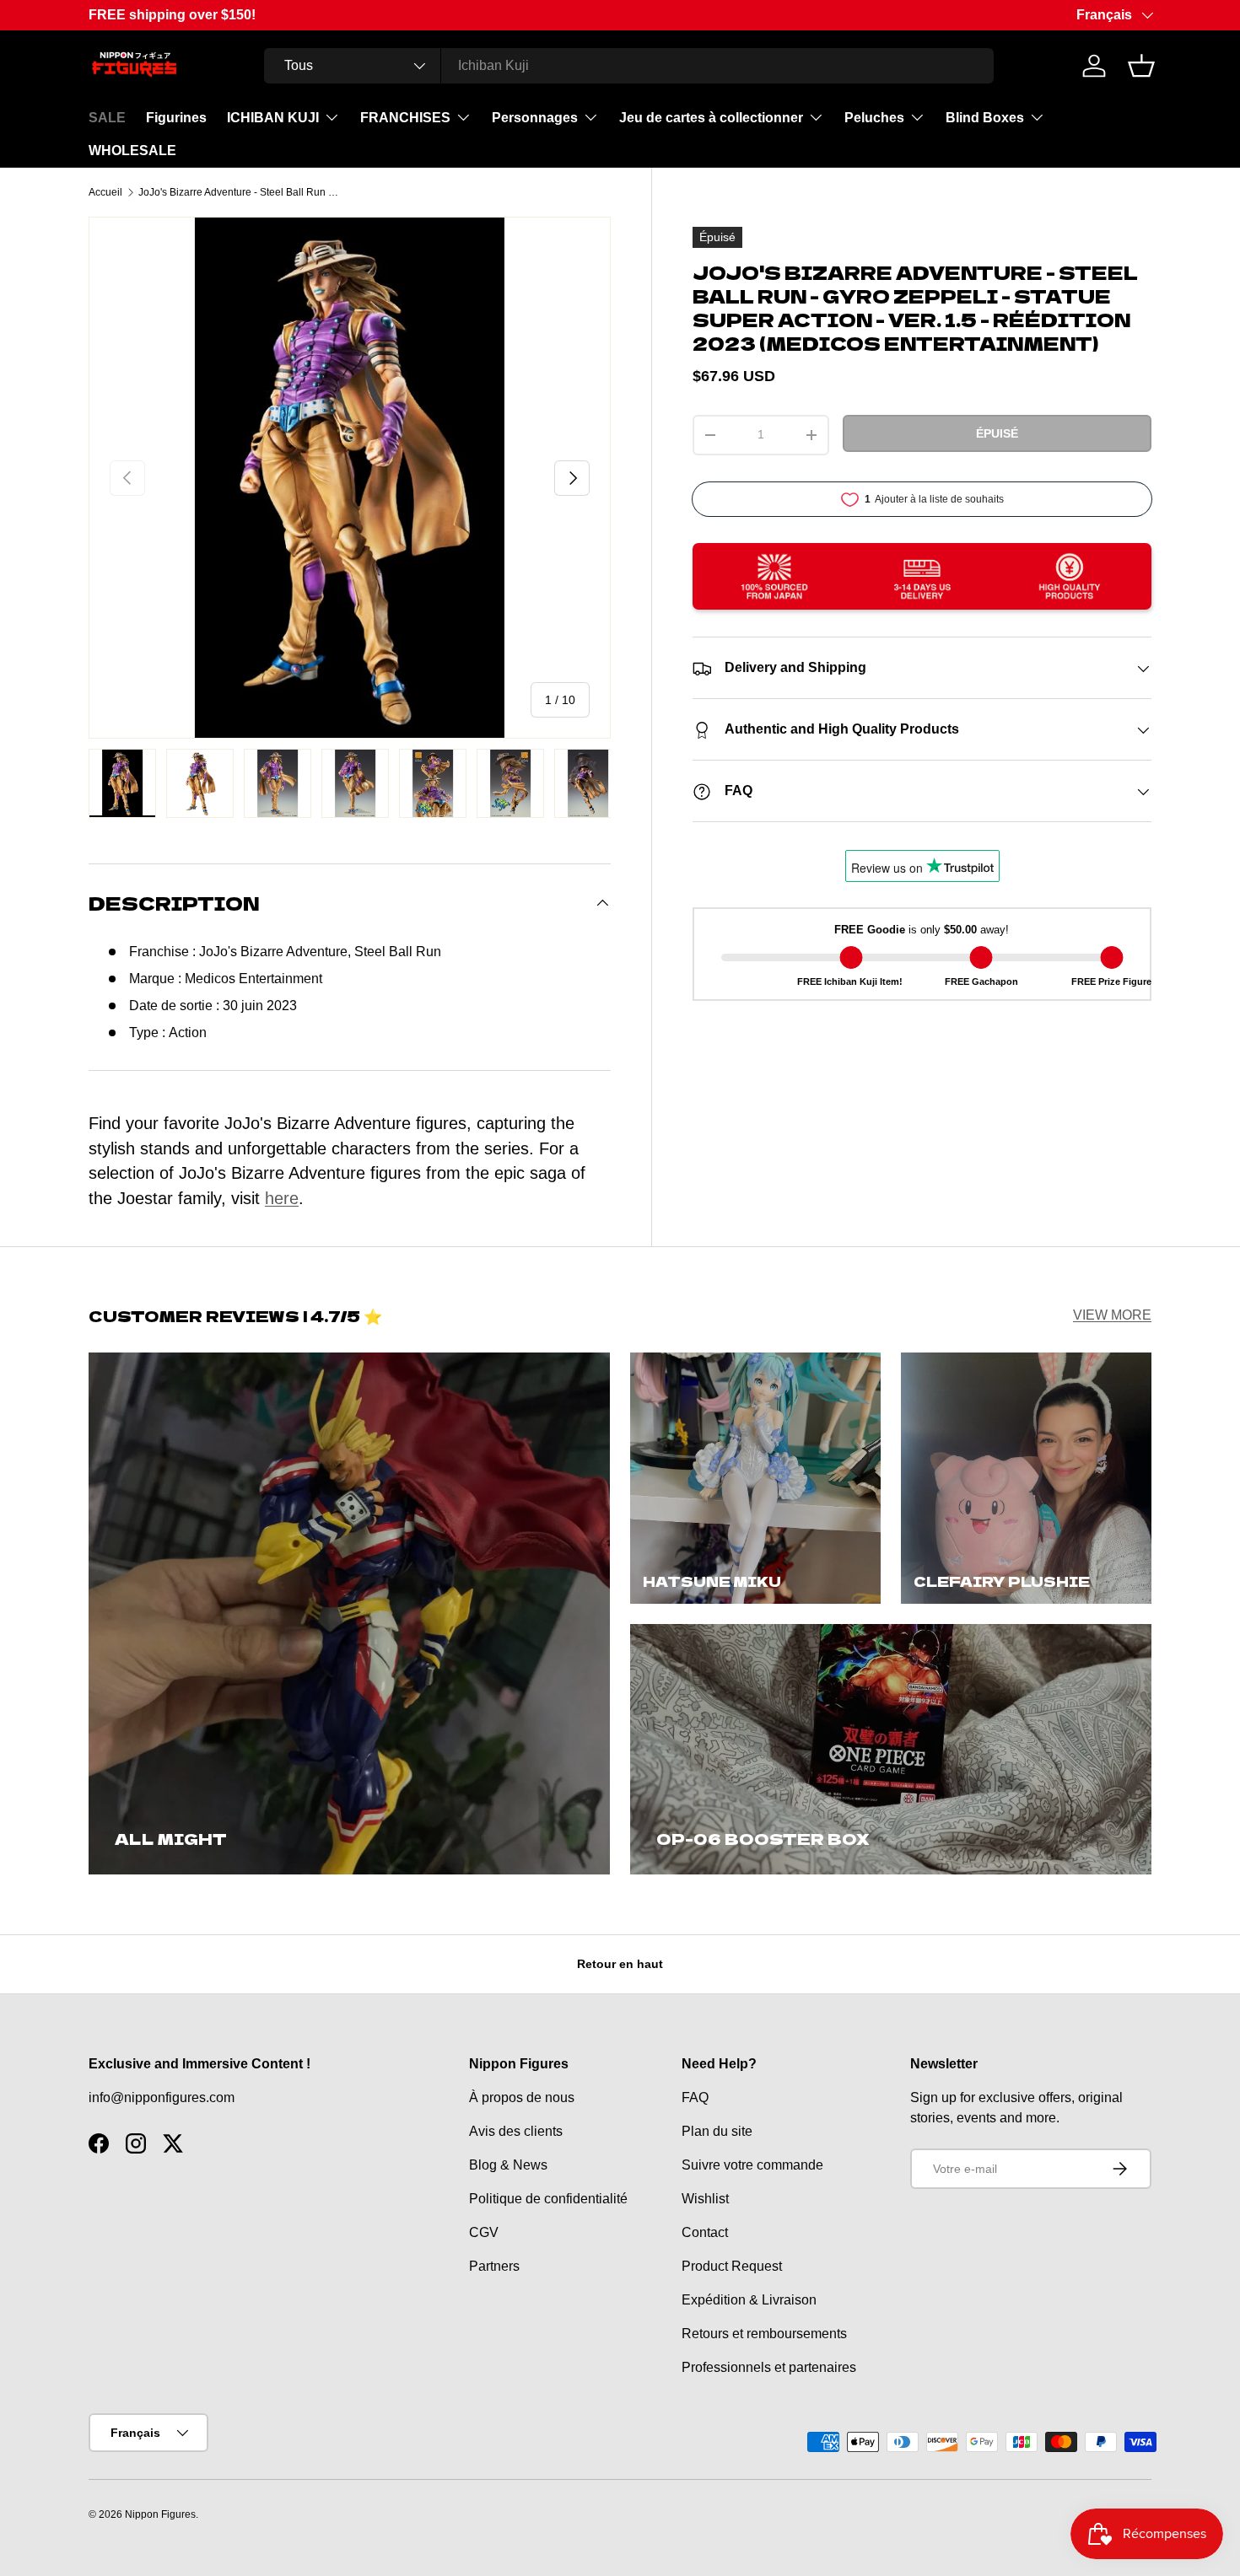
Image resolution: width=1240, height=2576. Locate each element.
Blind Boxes (985, 118)
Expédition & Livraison (749, 2300)
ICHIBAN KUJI (273, 118)
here (282, 1198)
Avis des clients (516, 2131)
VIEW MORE (1112, 1315)
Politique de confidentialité (548, 2199)
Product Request (732, 2266)
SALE (107, 118)
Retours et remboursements (764, 2334)
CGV (484, 2232)
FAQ (695, 2097)
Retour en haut (620, 1964)
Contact (705, 2232)
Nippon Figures (160, 2514)
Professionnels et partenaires (769, 2367)
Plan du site (717, 2131)
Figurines (176, 118)
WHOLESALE (132, 151)
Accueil (105, 192)
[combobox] (629, 66)
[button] (1141, 66)
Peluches (874, 118)
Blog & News (508, 2165)
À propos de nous (522, 2097)
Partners (494, 2266)
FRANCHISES (405, 118)
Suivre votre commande (752, 2165)
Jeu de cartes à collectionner (711, 118)
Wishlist (705, 2199)
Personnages (535, 118)
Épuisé (997, 433)
